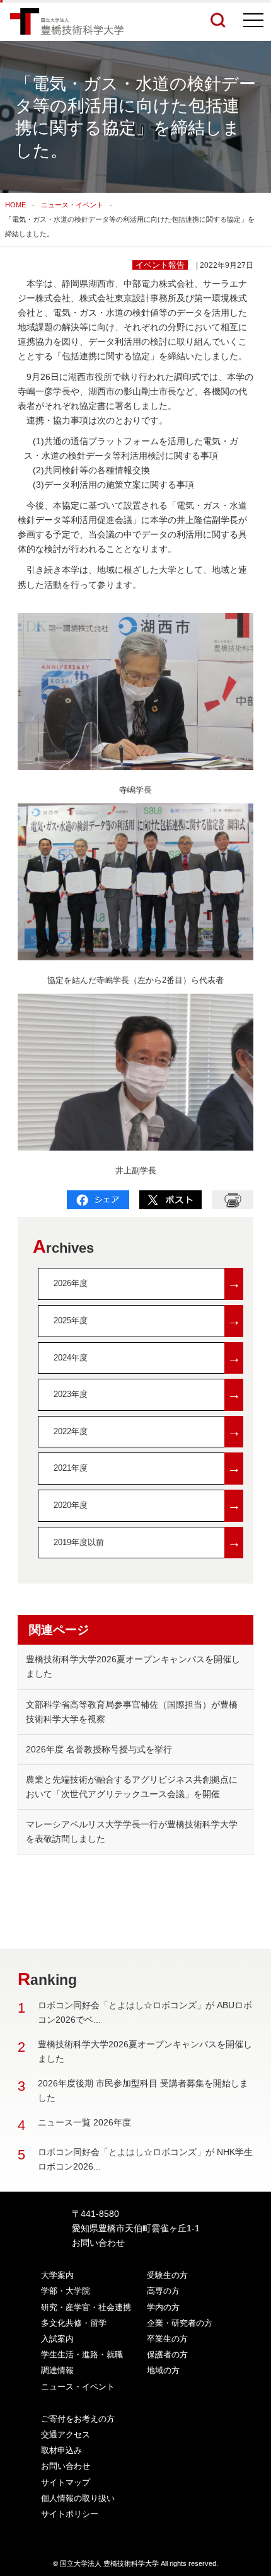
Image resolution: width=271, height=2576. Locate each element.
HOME (15, 205)
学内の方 (163, 2307)
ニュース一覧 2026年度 (84, 2122)
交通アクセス (66, 2435)
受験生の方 (167, 2275)
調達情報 (57, 2370)
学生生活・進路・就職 (82, 2355)
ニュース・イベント (72, 205)
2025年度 (147, 1320)
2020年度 (147, 1505)
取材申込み (61, 2450)
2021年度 (147, 1468)
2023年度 (147, 1394)
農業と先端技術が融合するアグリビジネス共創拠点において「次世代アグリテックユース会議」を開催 (132, 1787)
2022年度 (147, 1431)
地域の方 (163, 2370)
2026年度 (147, 1283)
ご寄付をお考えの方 (78, 2419)
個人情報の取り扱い (78, 2498)
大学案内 (57, 2275)
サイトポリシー (70, 2514)
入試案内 (57, 2339)
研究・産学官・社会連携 (86, 2307)
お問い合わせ (98, 2243)
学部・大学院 (66, 2291)
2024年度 (147, 1358)
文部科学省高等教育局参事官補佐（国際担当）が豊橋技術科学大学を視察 (132, 1712)
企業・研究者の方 (180, 2323)
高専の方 (163, 2291)
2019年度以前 (147, 1542)
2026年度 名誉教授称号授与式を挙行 (99, 1749)
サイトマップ (66, 2482)
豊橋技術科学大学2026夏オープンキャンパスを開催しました (133, 1666)
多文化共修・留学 (74, 2323)
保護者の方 (167, 2355)
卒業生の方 (167, 2339)
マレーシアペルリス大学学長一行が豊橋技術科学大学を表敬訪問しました (132, 1831)
